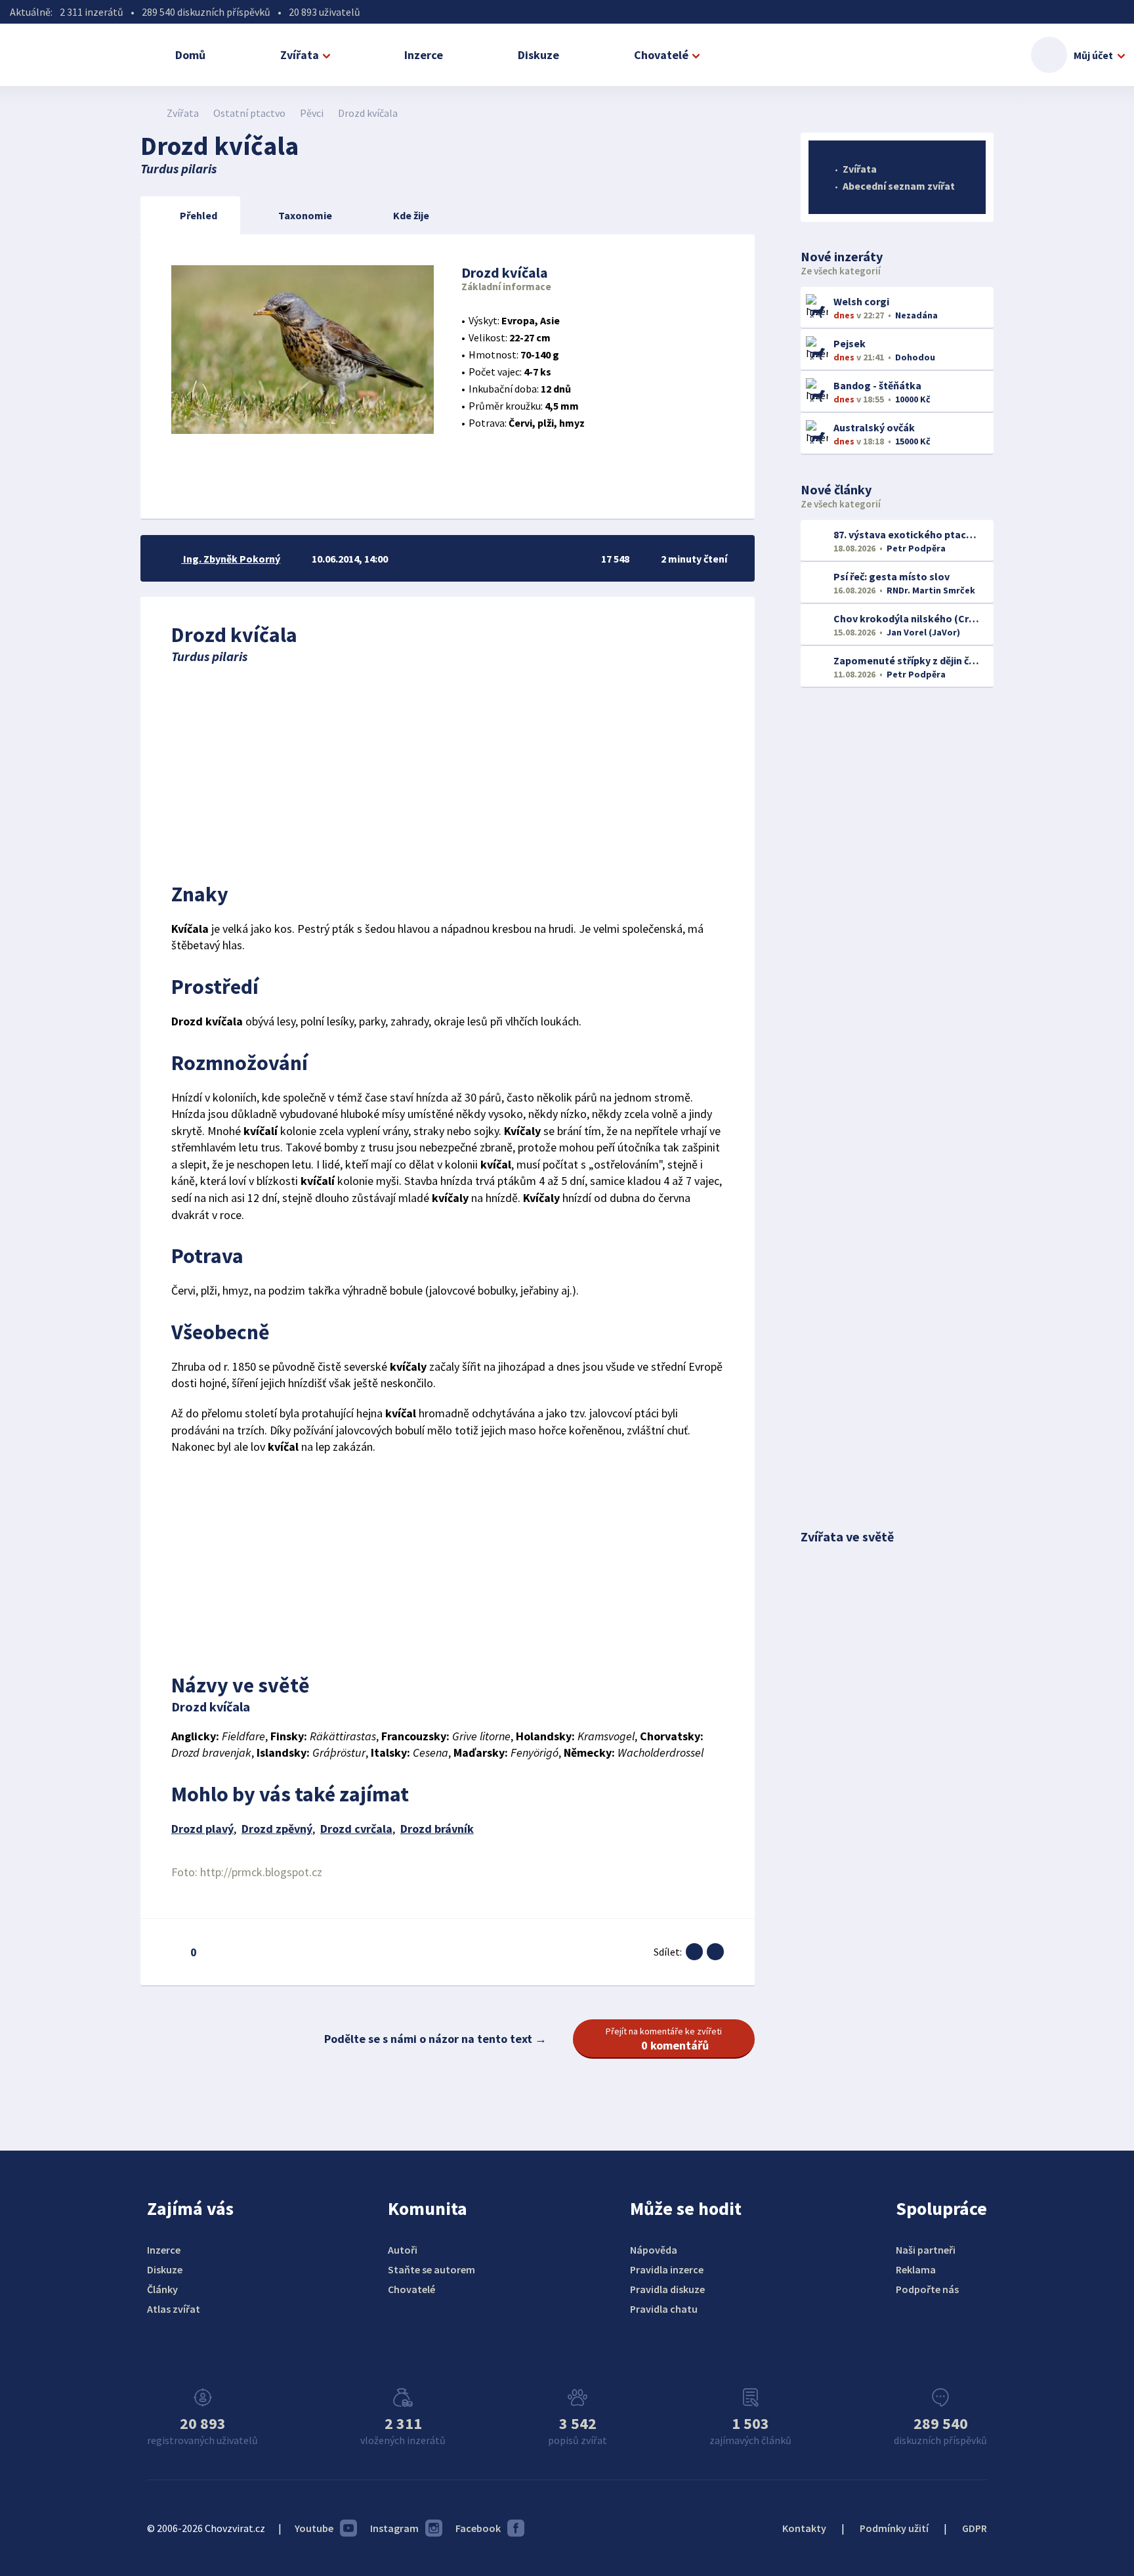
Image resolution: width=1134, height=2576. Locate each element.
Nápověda (654, 2250)
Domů (190, 55)
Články (162, 2289)
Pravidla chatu (664, 2309)
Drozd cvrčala (356, 1829)
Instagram (394, 2528)
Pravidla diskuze (667, 2289)
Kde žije (411, 215)
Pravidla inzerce (667, 2269)
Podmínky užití (894, 2528)
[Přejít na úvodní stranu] (147, 113)
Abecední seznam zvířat (899, 186)
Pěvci (312, 113)
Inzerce (424, 55)
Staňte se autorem (431, 2269)
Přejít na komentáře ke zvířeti (664, 2039)
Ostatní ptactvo (249, 113)
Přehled (199, 215)
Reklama (916, 2269)
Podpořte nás (927, 2289)
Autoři (403, 2250)
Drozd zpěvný (277, 1829)
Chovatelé (661, 55)
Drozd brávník (437, 1829)
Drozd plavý (202, 1829)
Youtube (314, 2528)
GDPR (975, 2528)
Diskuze (538, 55)
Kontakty (804, 2528)
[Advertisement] (448, 769)
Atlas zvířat (174, 2309)
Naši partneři (926, 2250)
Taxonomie (305, 215)
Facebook (478, 2528)
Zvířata (300, 55)
